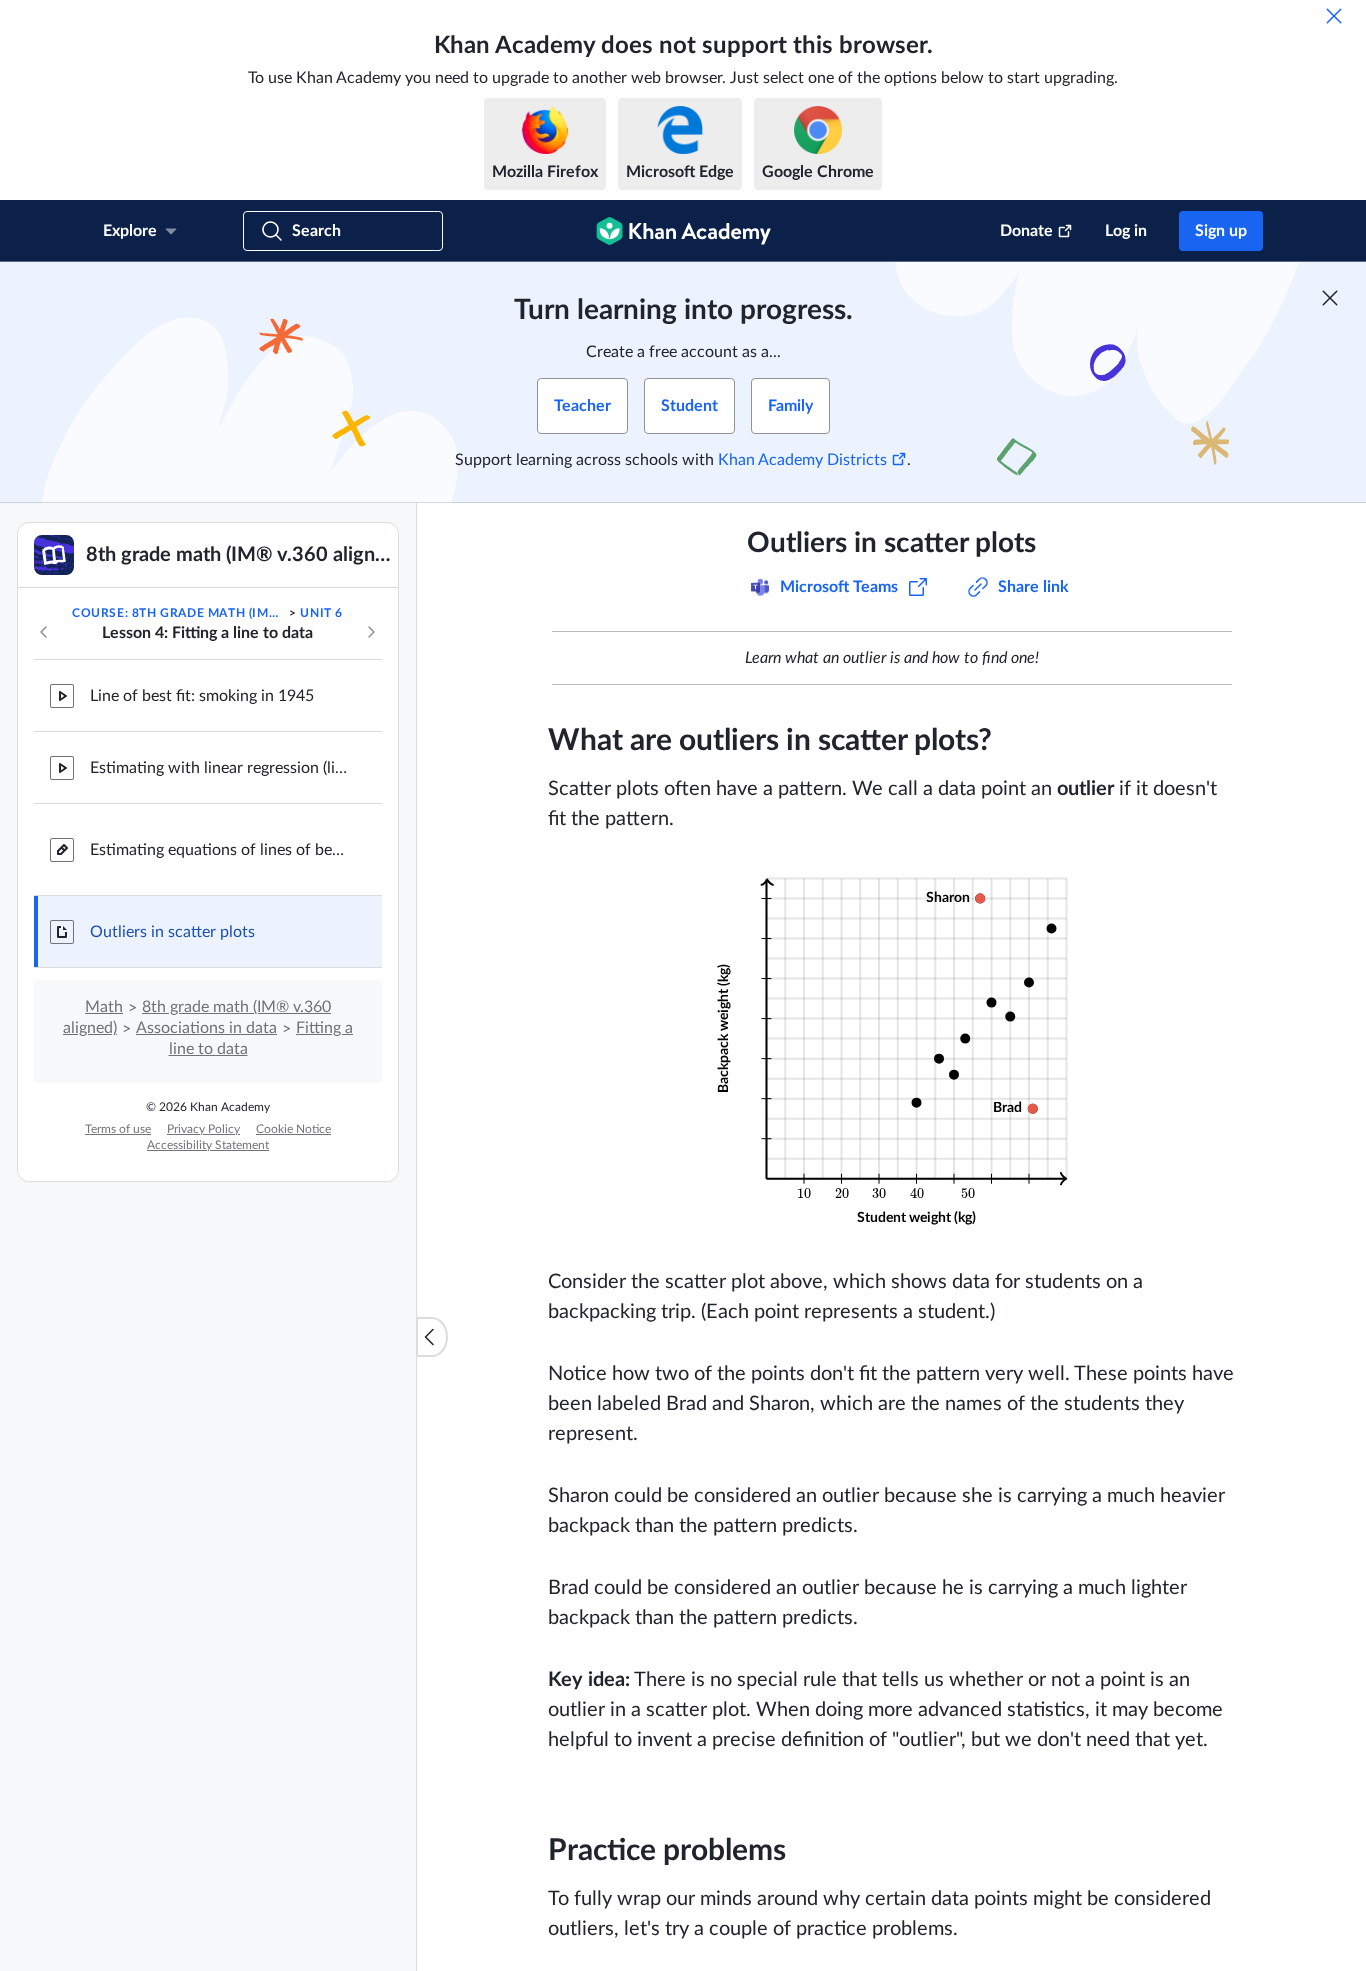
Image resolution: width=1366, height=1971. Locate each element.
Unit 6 (321, 613)
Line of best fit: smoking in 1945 (202, 696)
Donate (1026, 231)
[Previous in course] (44, 632)
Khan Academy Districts (802, 460)
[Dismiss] (1334, 16)
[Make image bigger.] (891, 1050)
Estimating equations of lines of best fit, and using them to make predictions (220, 850)
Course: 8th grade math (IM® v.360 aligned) (179, 613)
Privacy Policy (203, 1129)
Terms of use (118, 1129)
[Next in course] (371, 632)
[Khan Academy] (683, 231)
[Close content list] (432, 1337)
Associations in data (206, 1028)
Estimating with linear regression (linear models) (220, 768)
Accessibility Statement (208, 1145)
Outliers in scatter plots (172, 932)
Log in (1126, 231)
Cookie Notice (293, 1129)
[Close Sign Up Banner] (1330, 298)
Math (104, 1007)
